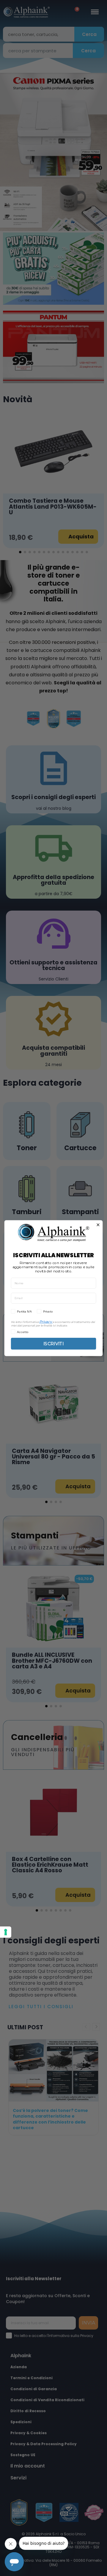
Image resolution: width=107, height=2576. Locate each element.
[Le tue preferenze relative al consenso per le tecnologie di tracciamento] (6, 1932)
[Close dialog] (98, 1225)
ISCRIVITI (53, 1343)
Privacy (45, 1321)
